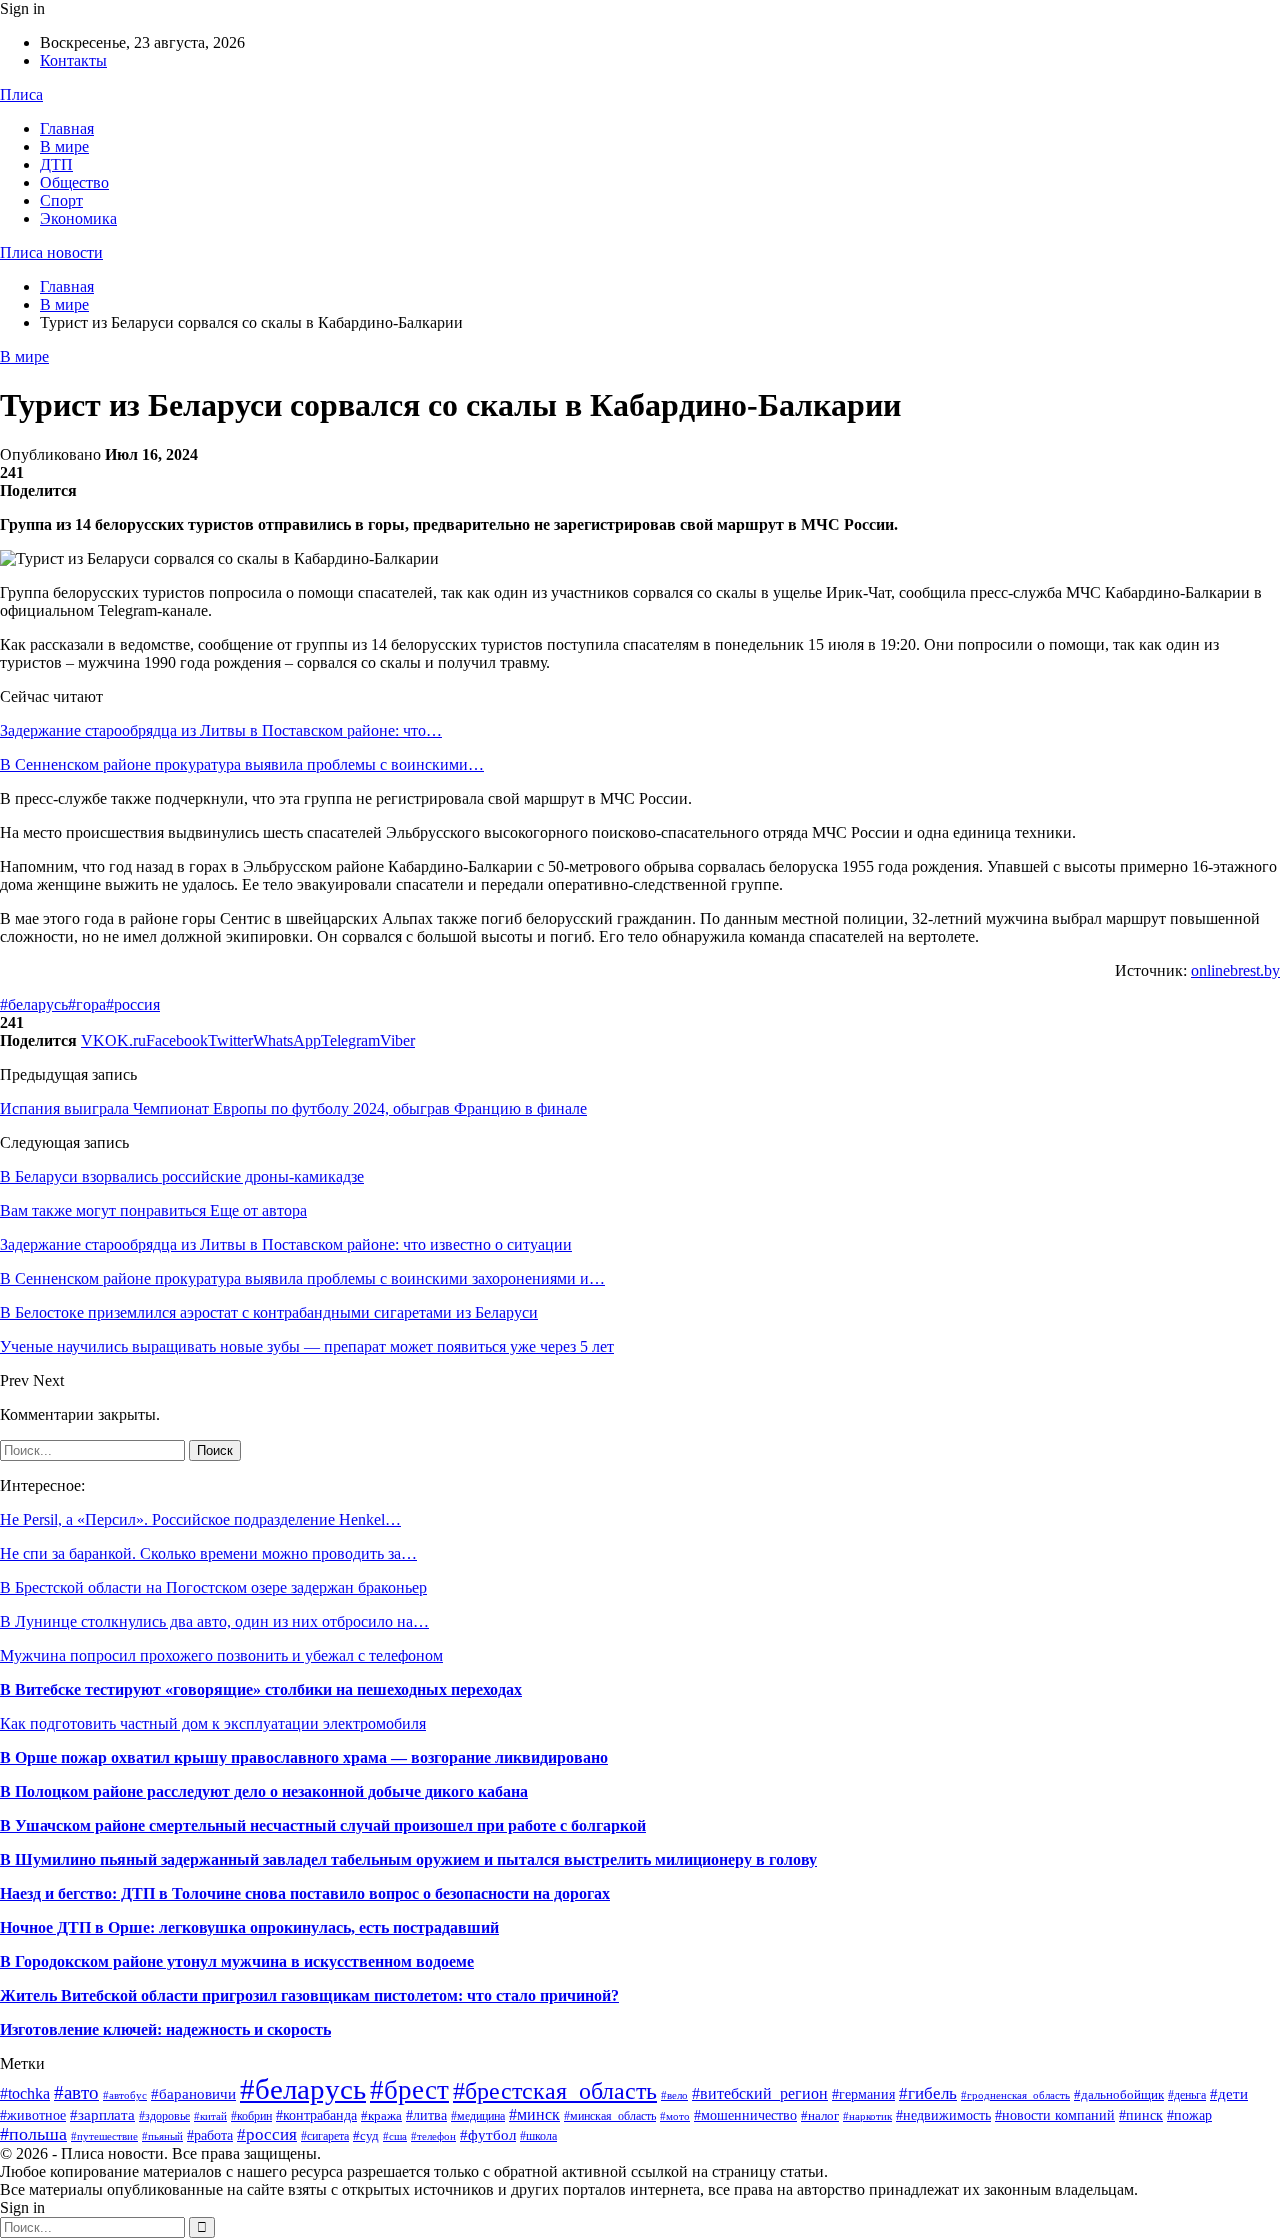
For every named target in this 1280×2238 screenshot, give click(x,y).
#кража (381, 2115)
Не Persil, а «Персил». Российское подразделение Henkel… (200, 1519)
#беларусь (34, 1004)
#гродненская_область (1015, 2095)
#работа (210, 2135)
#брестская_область (555, 2090)
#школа (538, 2136)
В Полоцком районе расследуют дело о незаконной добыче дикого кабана (264, 1791)
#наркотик (867, 2116)
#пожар (1189, 2115)
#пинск (1141, 2115)
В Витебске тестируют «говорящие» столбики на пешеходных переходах (261, 1689)
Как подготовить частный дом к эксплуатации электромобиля (213, 1723)
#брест (409, 2090)
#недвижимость (943, 2115)
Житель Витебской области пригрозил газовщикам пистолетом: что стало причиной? (309, 1995)
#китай (210, 2116)
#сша (395, 2136)
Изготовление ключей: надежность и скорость (165, 2029)
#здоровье (164, 2116)
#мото (675, 2116)
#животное (33, 2115)
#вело (674, 2095)
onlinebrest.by (1235, 970)
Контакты (73, 60)
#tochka (25, 2093)
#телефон (433, 2136)
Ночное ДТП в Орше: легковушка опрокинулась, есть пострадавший (249, 1927)
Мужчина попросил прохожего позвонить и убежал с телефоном (221, 1655)
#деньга (1187, 2095)
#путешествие (104, 2136)
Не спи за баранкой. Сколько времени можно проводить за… (208, 1553)
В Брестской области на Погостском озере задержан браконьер (213, 1587)
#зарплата (102, 2114)
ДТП (56, 164)
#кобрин (251, 2116)
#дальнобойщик (1119, 2094)
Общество (74, 182)
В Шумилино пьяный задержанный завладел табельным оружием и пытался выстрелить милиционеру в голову (408, 1859)
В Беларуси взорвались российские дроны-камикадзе (182, 1176)
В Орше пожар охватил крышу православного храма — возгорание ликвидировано (304, 1757)
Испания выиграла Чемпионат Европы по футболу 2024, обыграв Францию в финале (293, 1108)
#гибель (928, 2093)
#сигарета (325, 2136)
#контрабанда (316, 2115)
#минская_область (610, 2116)
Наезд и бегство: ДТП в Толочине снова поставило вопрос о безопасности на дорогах (305, 1893)
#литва (426, 2115)
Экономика (78, 218)
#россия (133, 1004)
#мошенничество (745, 2115)
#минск (534, 2114)
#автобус (125, 2095)
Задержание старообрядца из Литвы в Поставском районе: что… (221, 730)
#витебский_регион (760, 2093)
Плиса (21, 94)
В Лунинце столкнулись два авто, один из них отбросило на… (214, 1621)
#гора (87, 1004)
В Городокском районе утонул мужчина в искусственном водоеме (237, 1961)
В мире (64, 146)
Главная (67, 128)
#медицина (478, 2116)
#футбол (488, 2135)
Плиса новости (51, 252)
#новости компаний (1055, 2115)
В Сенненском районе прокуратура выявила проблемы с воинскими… (242, 764)
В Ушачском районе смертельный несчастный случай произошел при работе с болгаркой (323, 1825)
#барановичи (193, 2094)
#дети (1229, 2094)
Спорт (61, 200)
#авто (76, 2092)
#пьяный (162, 2136)
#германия (863, 2094)
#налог (820, 2115)
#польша (33, 2134)
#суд (366, 2135)
